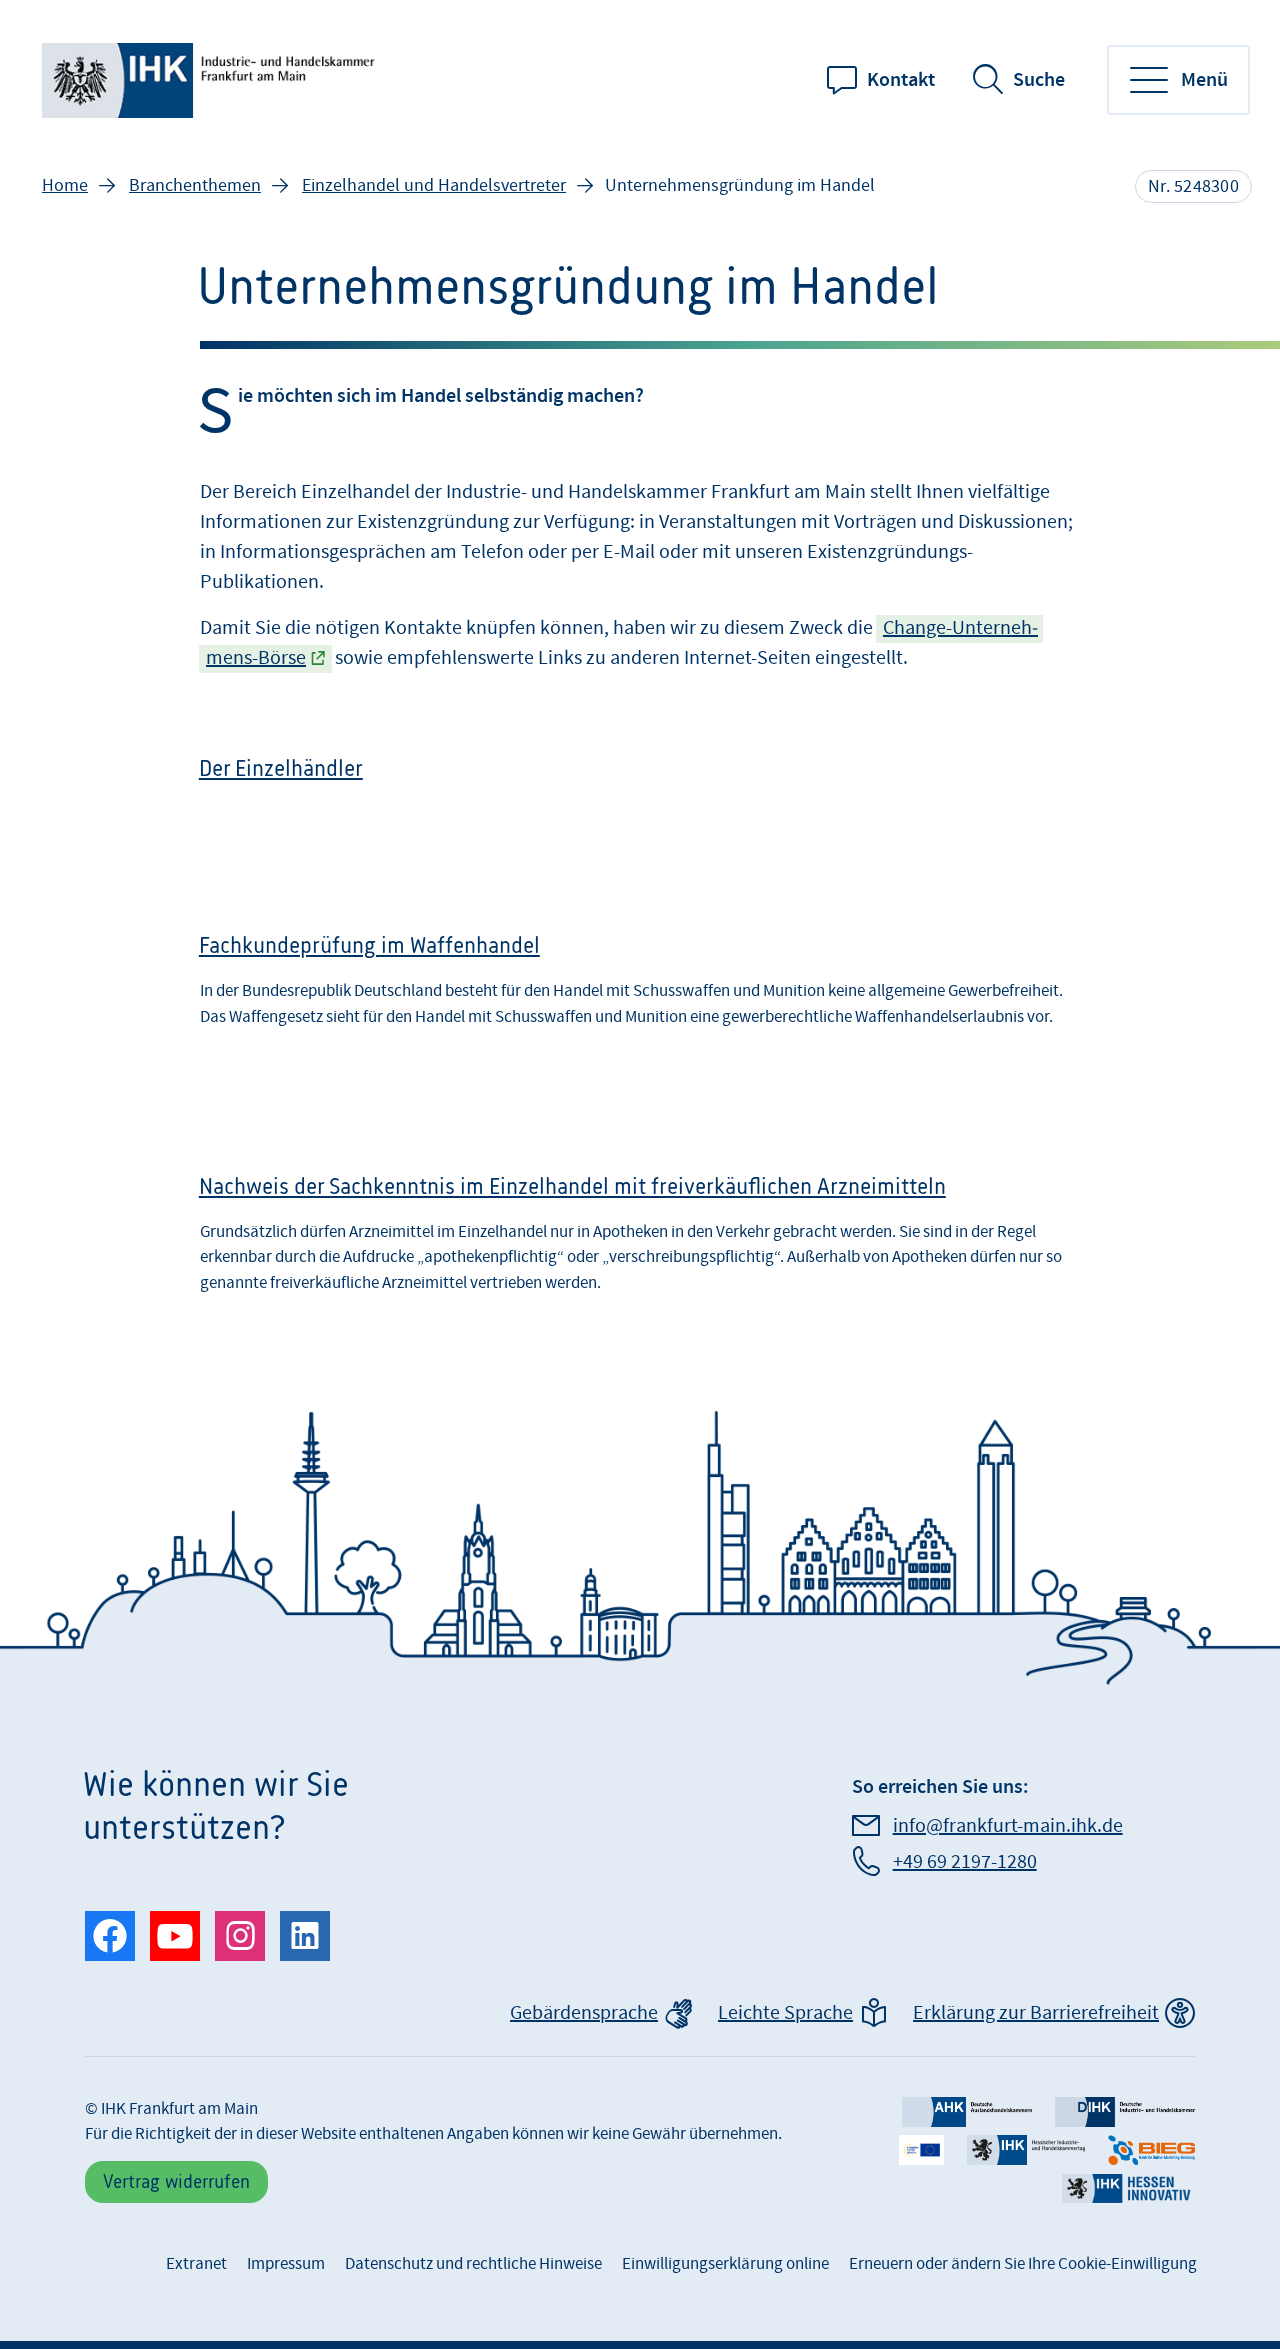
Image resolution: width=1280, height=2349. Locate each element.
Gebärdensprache (584, 2013)
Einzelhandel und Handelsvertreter (434, 185)
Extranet (196, 2264)
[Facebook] (110, 1936)
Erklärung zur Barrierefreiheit (1036, 2013)
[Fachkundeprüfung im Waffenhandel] (640, 994)
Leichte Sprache (785, 2013)
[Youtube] (175, 1936)
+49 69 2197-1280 (965, 1862)
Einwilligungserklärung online (725, 2264)
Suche (1039, 80)
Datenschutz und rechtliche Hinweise (473, 2264)
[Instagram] (240, 1936)
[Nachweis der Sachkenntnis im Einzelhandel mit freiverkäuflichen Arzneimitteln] (640, 1241)
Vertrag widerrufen (176, 2181)
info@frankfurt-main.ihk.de (1008, 1826)
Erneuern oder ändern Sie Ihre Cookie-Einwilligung (1023, 2264)
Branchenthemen (195, 185)
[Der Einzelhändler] (640, 785)
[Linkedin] (305, 1936)
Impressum (286, 2264)
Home (65, 185)
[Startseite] (212, 80)
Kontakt (901, 80)
